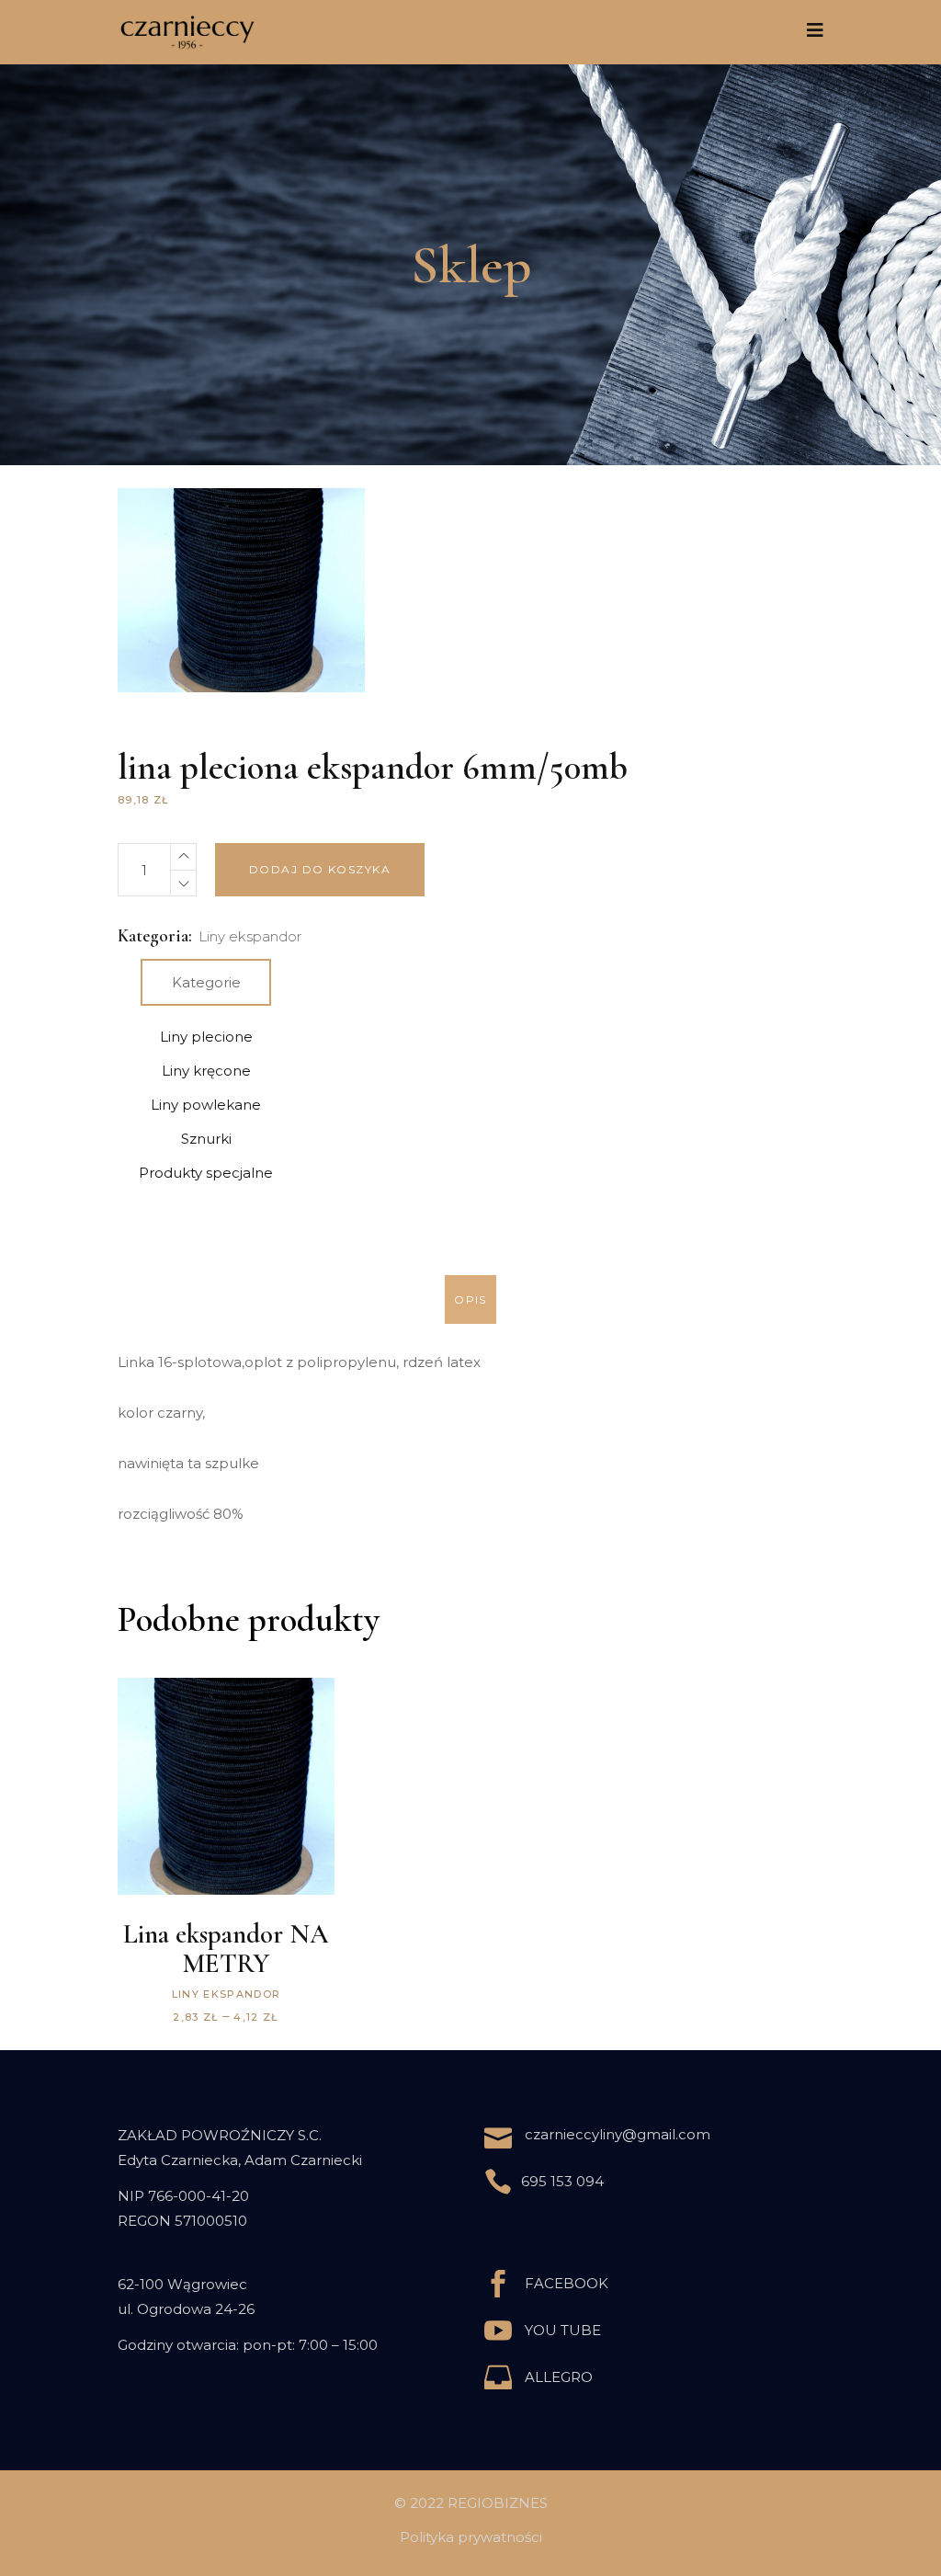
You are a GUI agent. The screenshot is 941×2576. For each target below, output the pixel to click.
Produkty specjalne (206, 1173)
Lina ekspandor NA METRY (226, 1949)
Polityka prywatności (471, 2537)
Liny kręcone (206, 1071)
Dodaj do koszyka (320, 869)
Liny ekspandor (250, 936)
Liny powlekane (206, 1105)
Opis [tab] (470, 1299)
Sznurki (206, 1139)
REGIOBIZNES (498, 2503)
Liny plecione (206, 1037)
